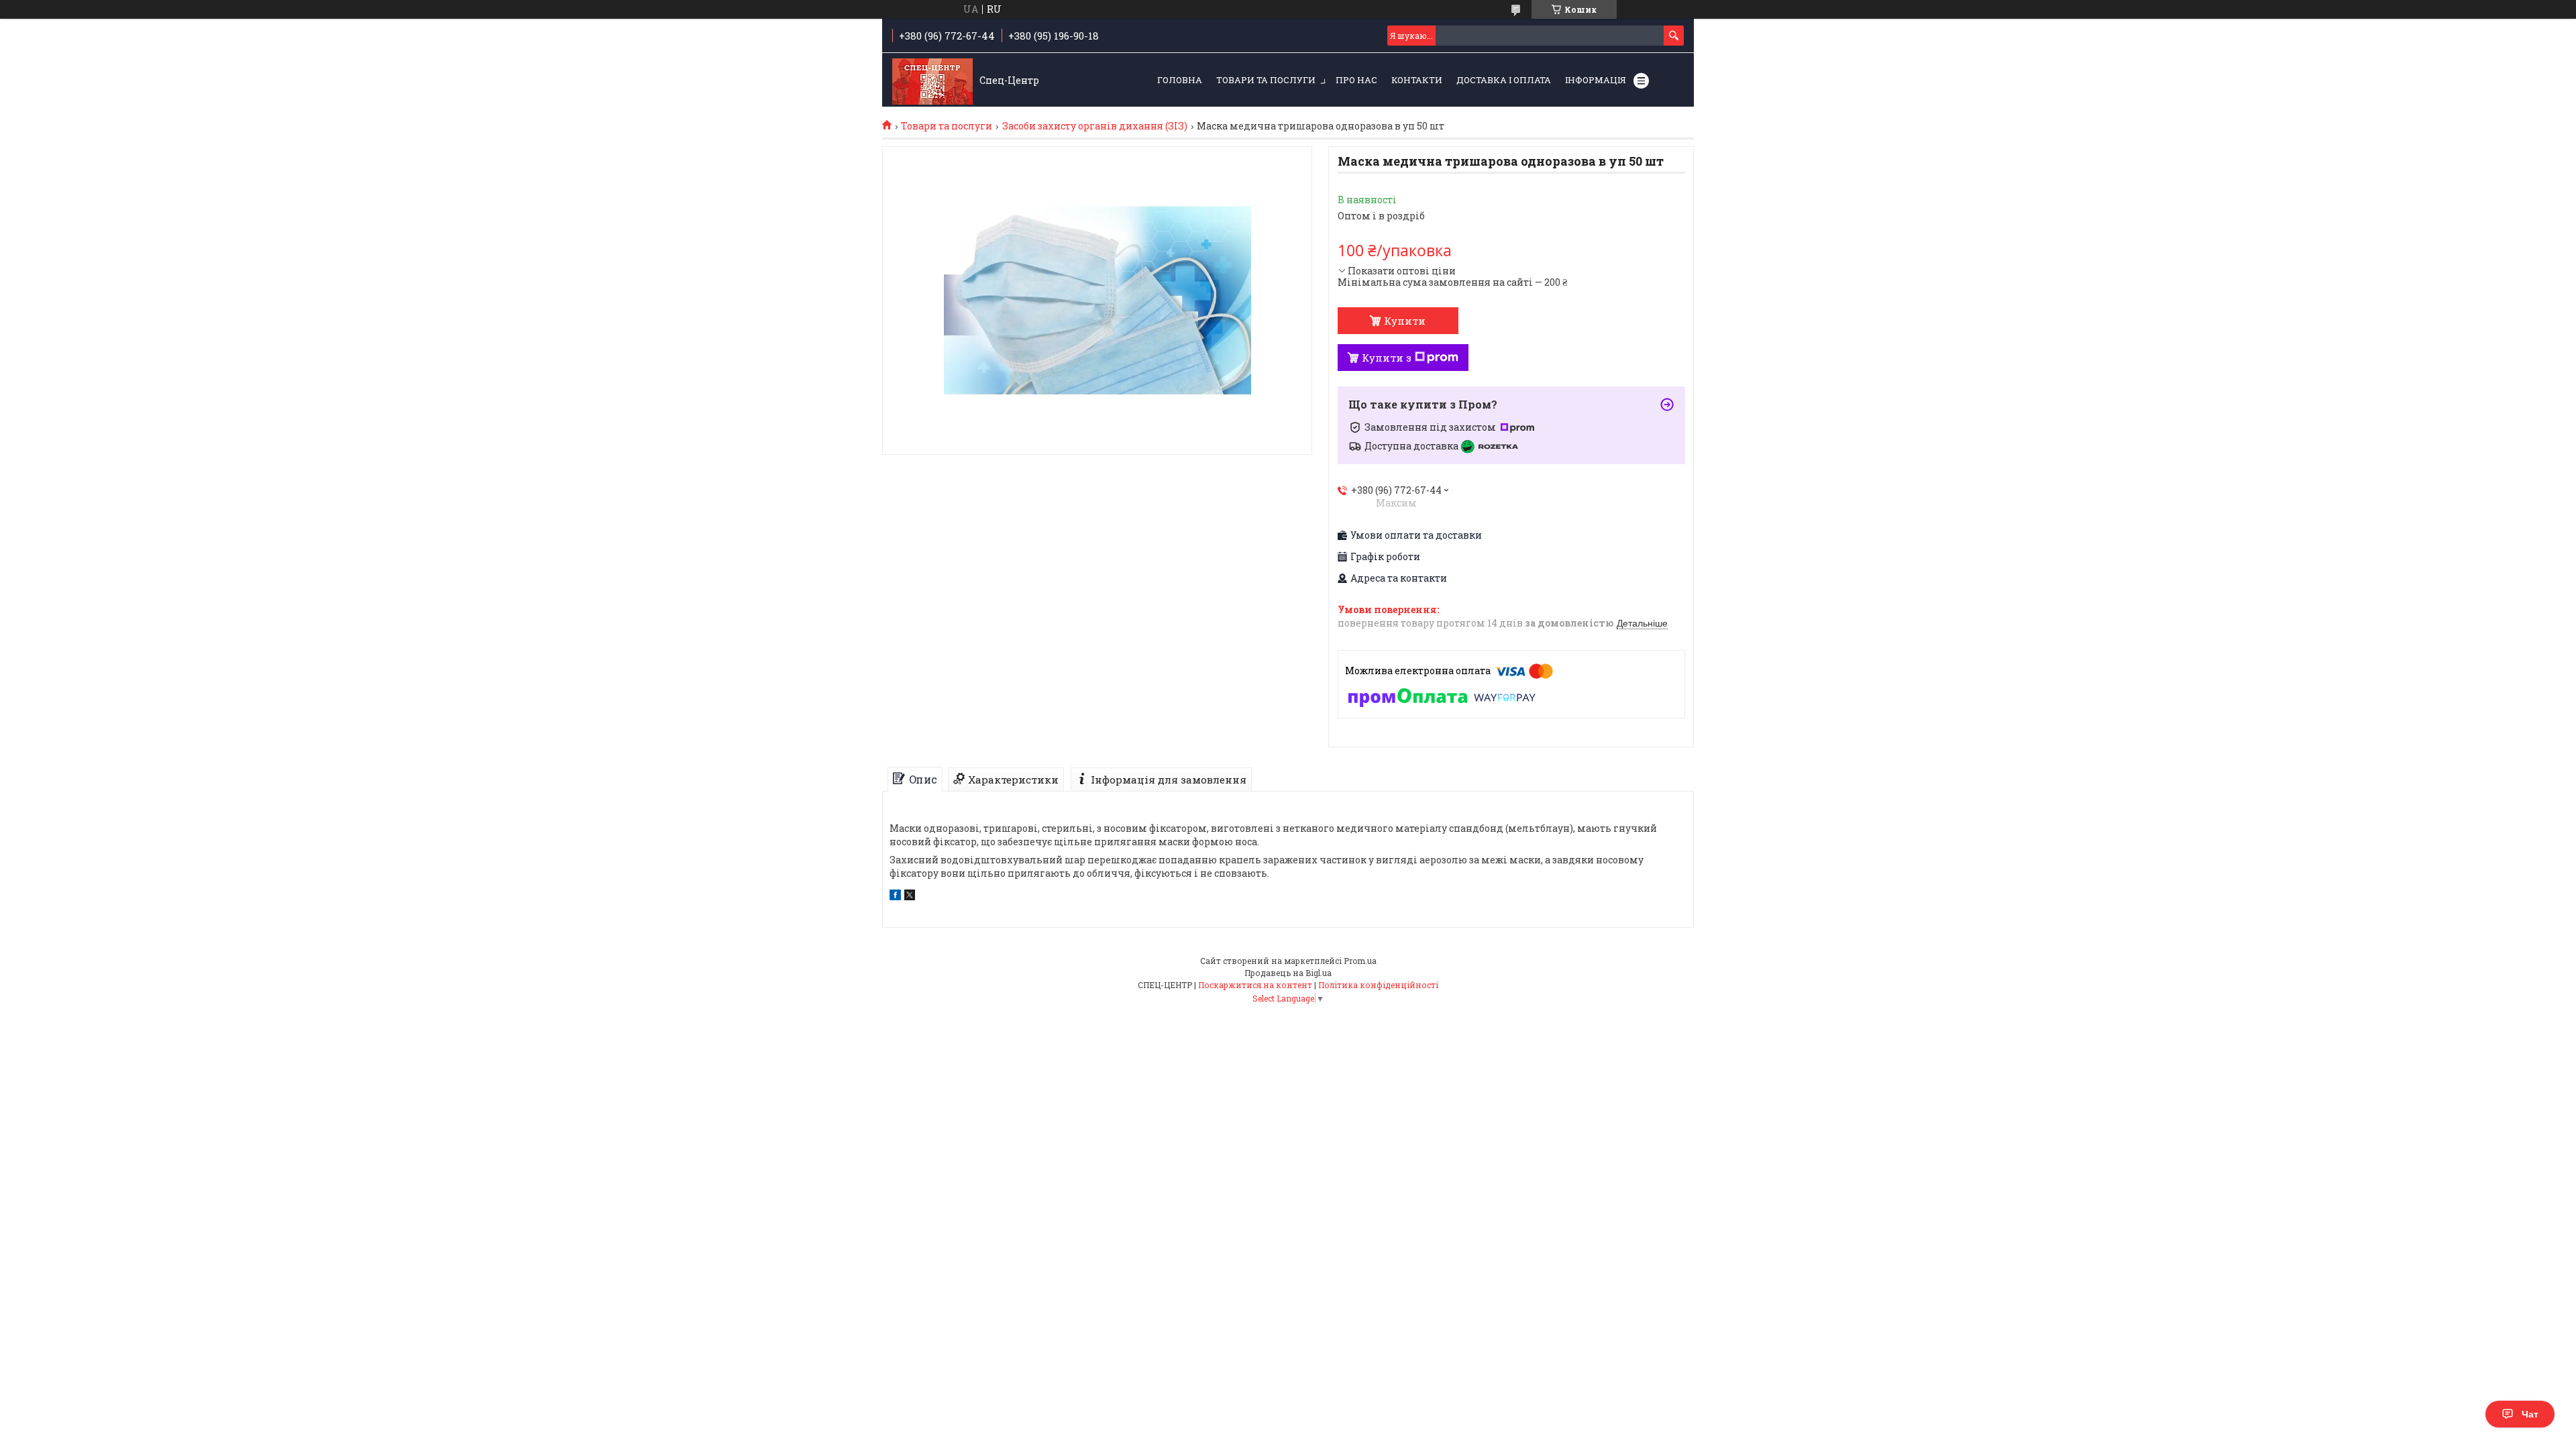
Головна (1180, 80)
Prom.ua (1360, 961)
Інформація (1596, 80)
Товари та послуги (1266, 80)
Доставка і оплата (1504, 80)
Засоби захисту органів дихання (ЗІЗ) (1095, 126)
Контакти (1417, 80)
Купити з (1387, 358)
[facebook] (895, 897)
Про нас (1356, 80)
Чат (2530, 1414)
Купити (1405, 321)
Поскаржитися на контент (1255, 985)
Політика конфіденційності (1378, 985)
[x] (910, 897)
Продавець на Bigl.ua (1288, 973)
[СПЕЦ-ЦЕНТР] (932, 80)
